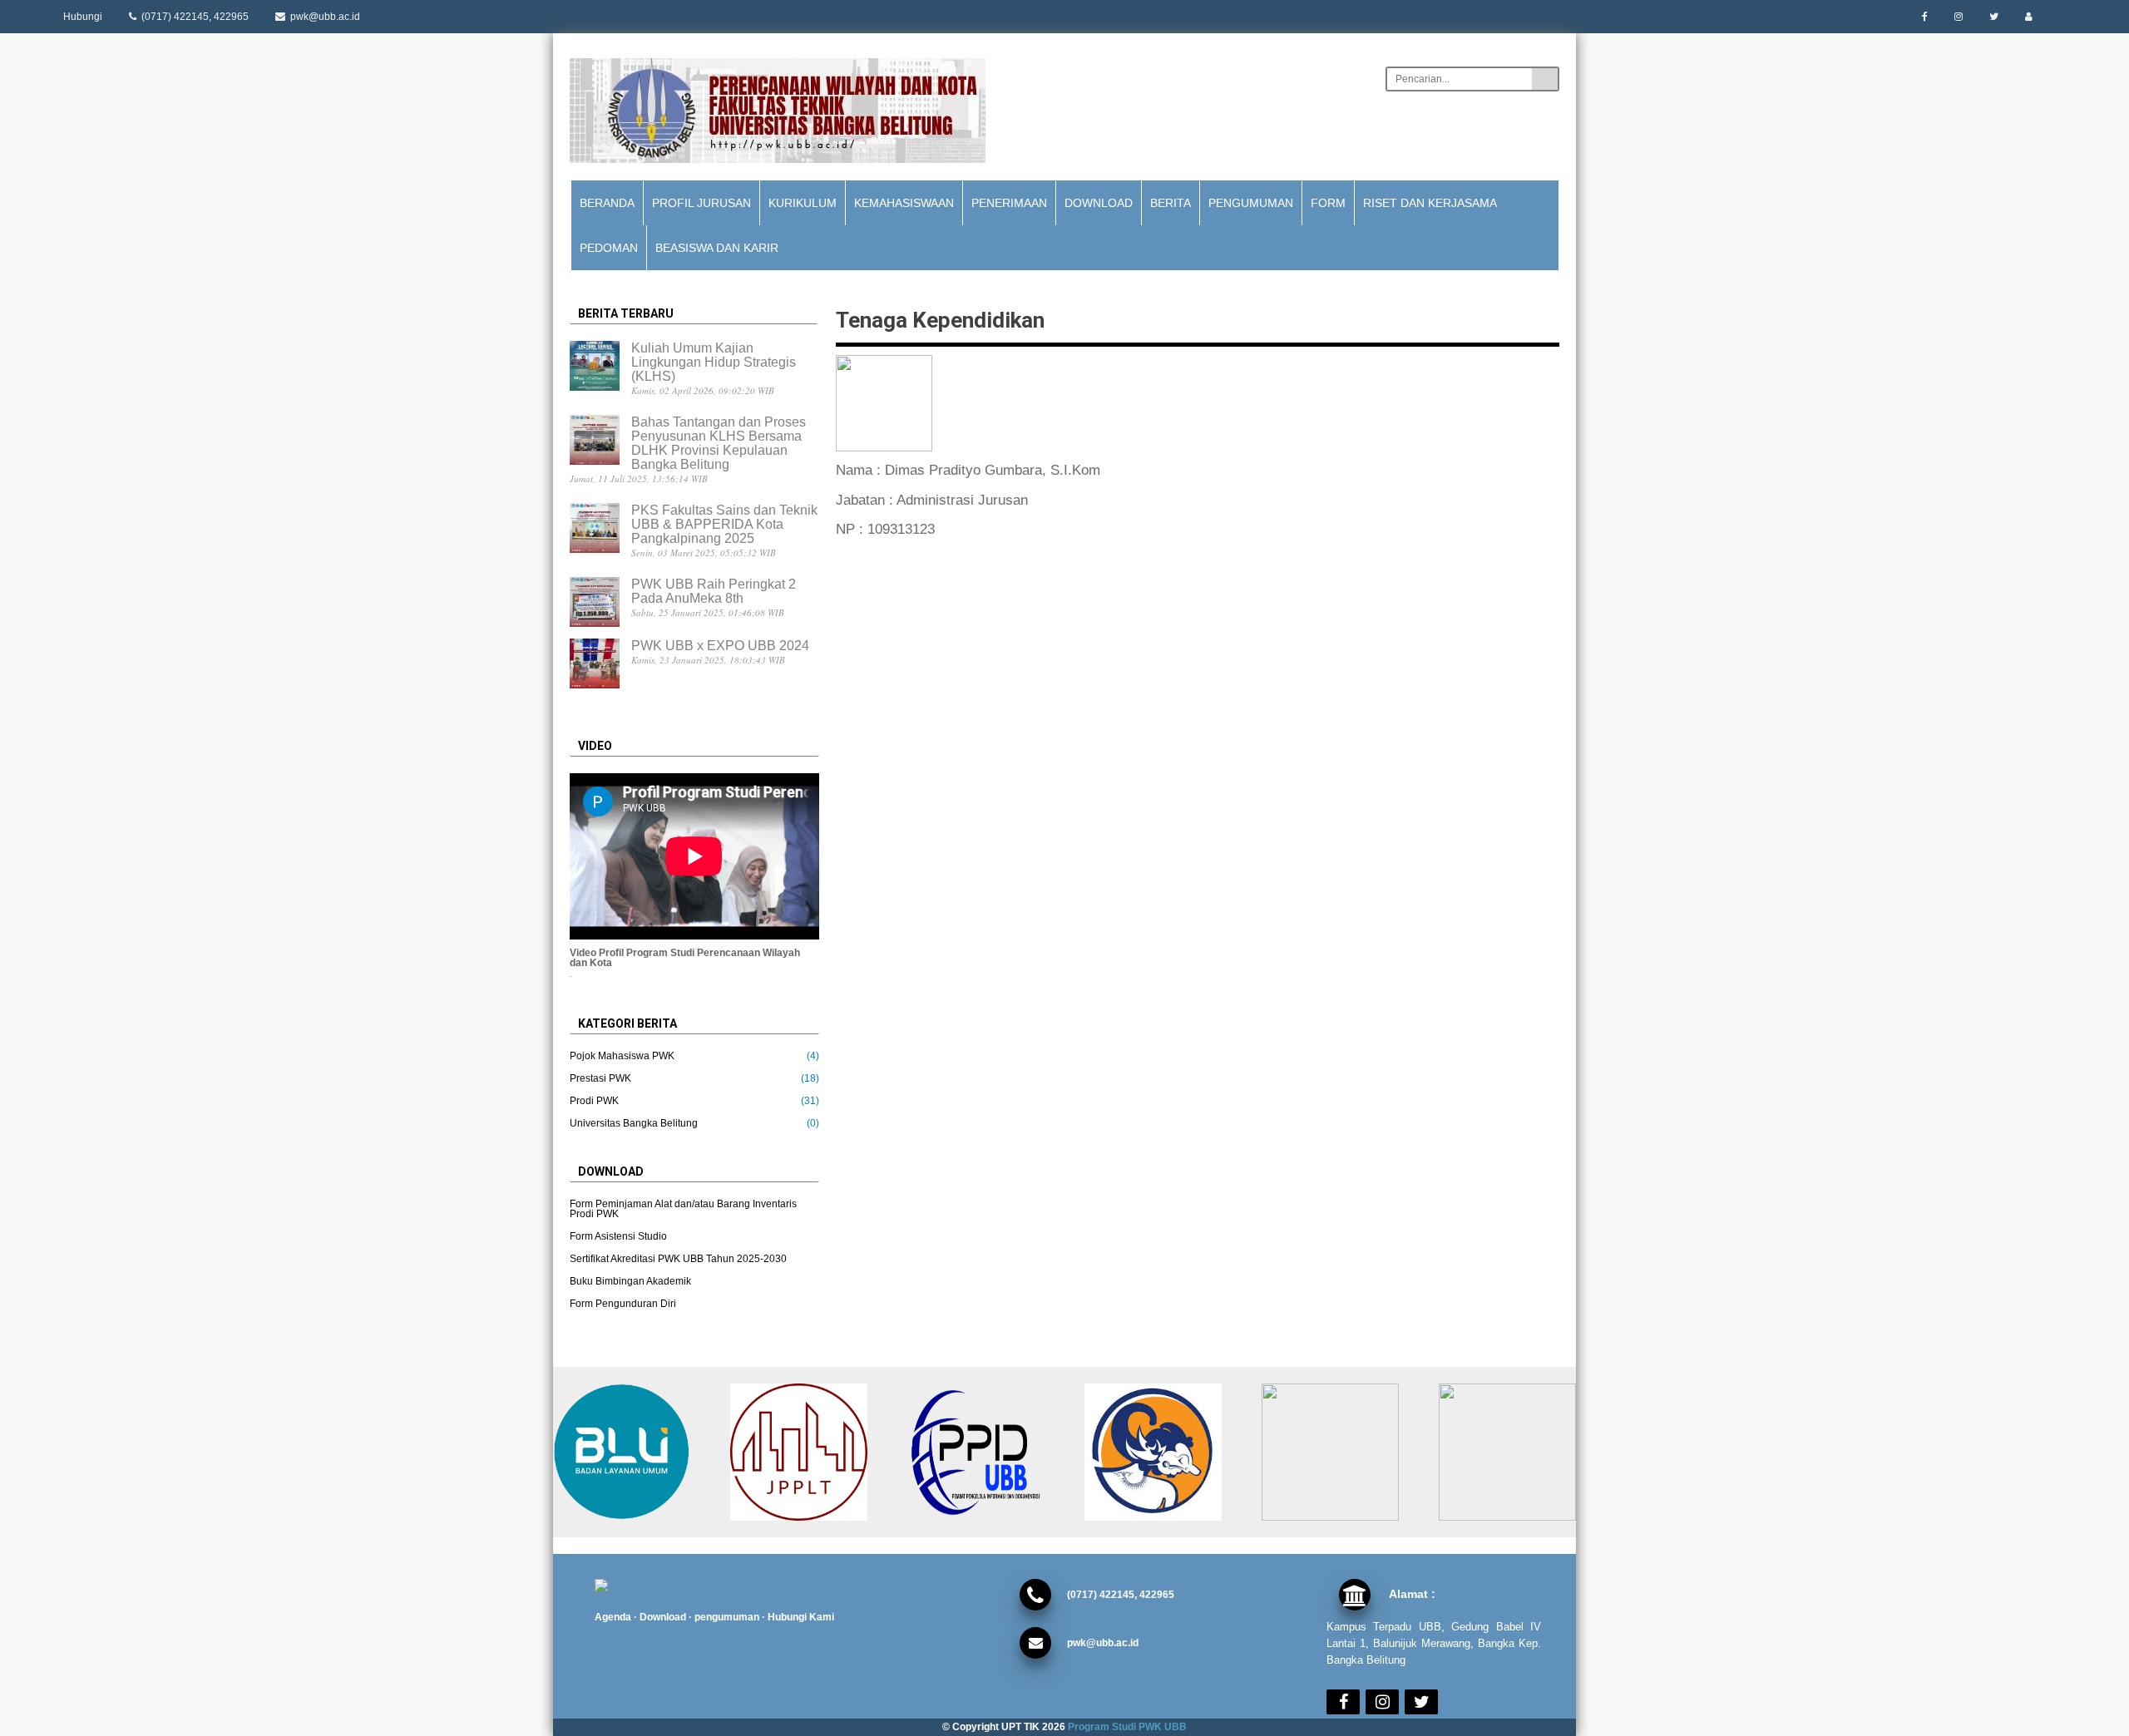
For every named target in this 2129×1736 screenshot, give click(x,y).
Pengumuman (1251, 203)
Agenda (613, 1617)
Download (1099, 203)
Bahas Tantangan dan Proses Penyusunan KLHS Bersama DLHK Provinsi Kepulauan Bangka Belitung (719, 443)
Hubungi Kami (801, 1617)
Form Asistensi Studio (618, 1236)
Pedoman (609, 248)
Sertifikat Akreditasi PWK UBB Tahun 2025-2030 (678, 1259)
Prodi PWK (594, 1101)
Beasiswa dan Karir (717, 248)
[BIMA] (1165, 1452)
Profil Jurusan (701, 203)
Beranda (607, 203)
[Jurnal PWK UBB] (810, 1452)
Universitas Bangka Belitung (634, 1123)
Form (1328, 203)
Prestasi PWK (600, 1078)
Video (595, 746)
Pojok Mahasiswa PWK (622, 1056)
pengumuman (727, 1617)
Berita (1171, 203)
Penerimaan (1009, 203)
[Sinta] (1342, 1452)
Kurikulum (803, 203)
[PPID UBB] (988, 1452)
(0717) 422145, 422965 (194, 17)
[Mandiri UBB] (633, 1452)
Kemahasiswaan (904, 203)
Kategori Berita (627, 1023)
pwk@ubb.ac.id (324, 17)
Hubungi (83, 17)
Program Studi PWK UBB (1126, 1727)
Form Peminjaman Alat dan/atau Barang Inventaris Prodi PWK (683, 1209)
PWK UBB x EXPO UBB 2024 (720, 646)
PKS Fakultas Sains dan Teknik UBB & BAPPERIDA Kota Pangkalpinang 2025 (724, 524)
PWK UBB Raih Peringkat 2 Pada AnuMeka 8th (714, 591)
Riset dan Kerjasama (1430, 203)
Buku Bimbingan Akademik (630, 1281)
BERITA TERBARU (626, 313)
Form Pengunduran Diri (623, 1304)
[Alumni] (1519, 1452)
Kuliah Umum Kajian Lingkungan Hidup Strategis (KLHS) (714, 362)
